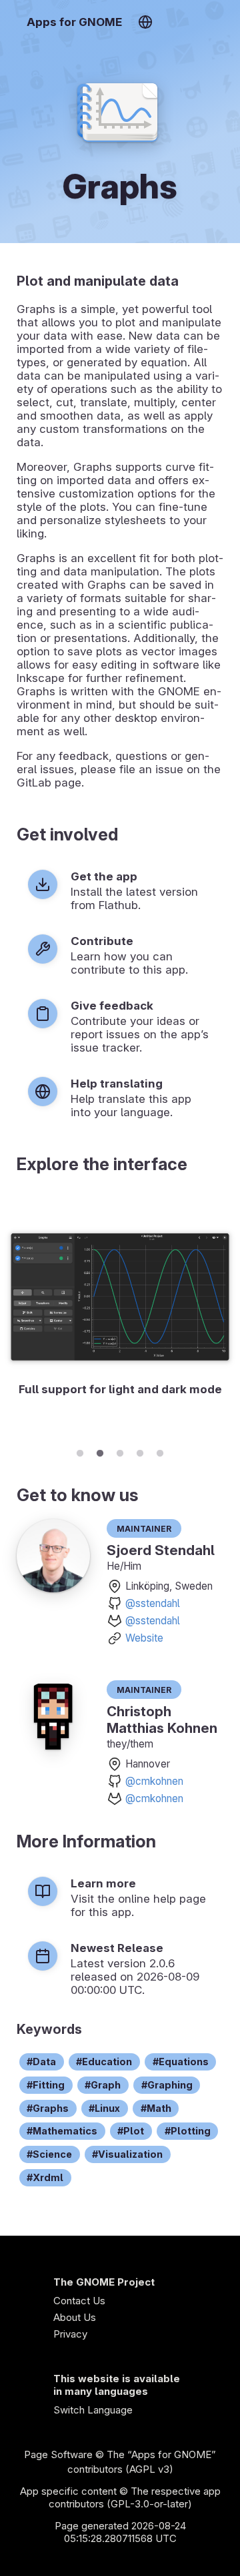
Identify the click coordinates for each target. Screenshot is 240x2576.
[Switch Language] (145, 22)
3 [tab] (120, 1451)
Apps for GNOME (74, 22)
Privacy (70, 2334)
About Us (75, 2317)
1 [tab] (80, 1451)
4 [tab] (140, 1451)
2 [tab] (100, 1451)
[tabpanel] (120, 1315)
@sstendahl (153, 1603)
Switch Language (93, 2410)
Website (144, 1638)
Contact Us (79, 2301)
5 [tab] (160, 1451)
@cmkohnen (154, 1781)
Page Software (58, 2454)
